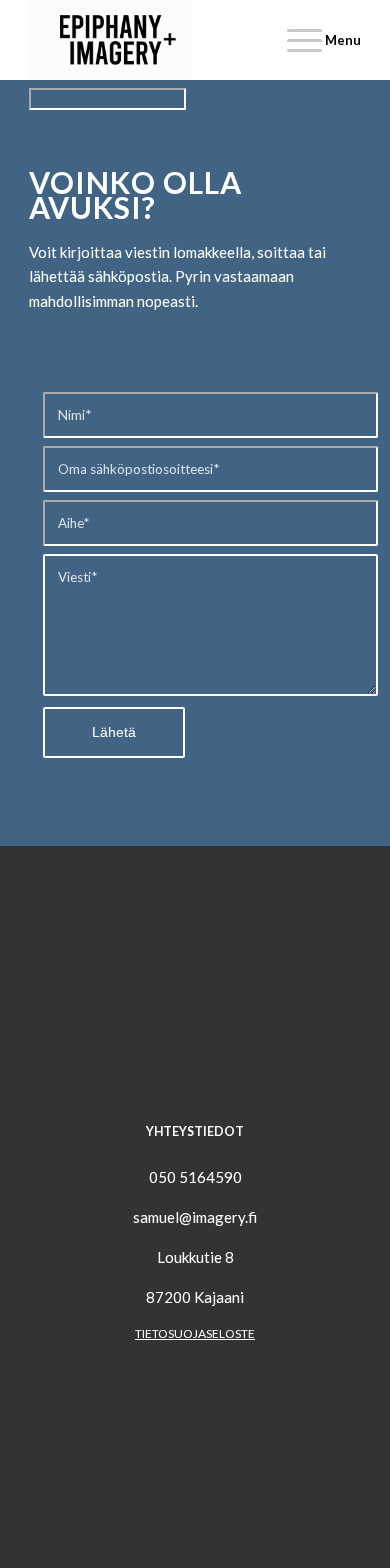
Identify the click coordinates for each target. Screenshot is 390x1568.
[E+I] (161, 40)
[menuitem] (314, 40)
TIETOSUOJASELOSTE (195, 1333)
